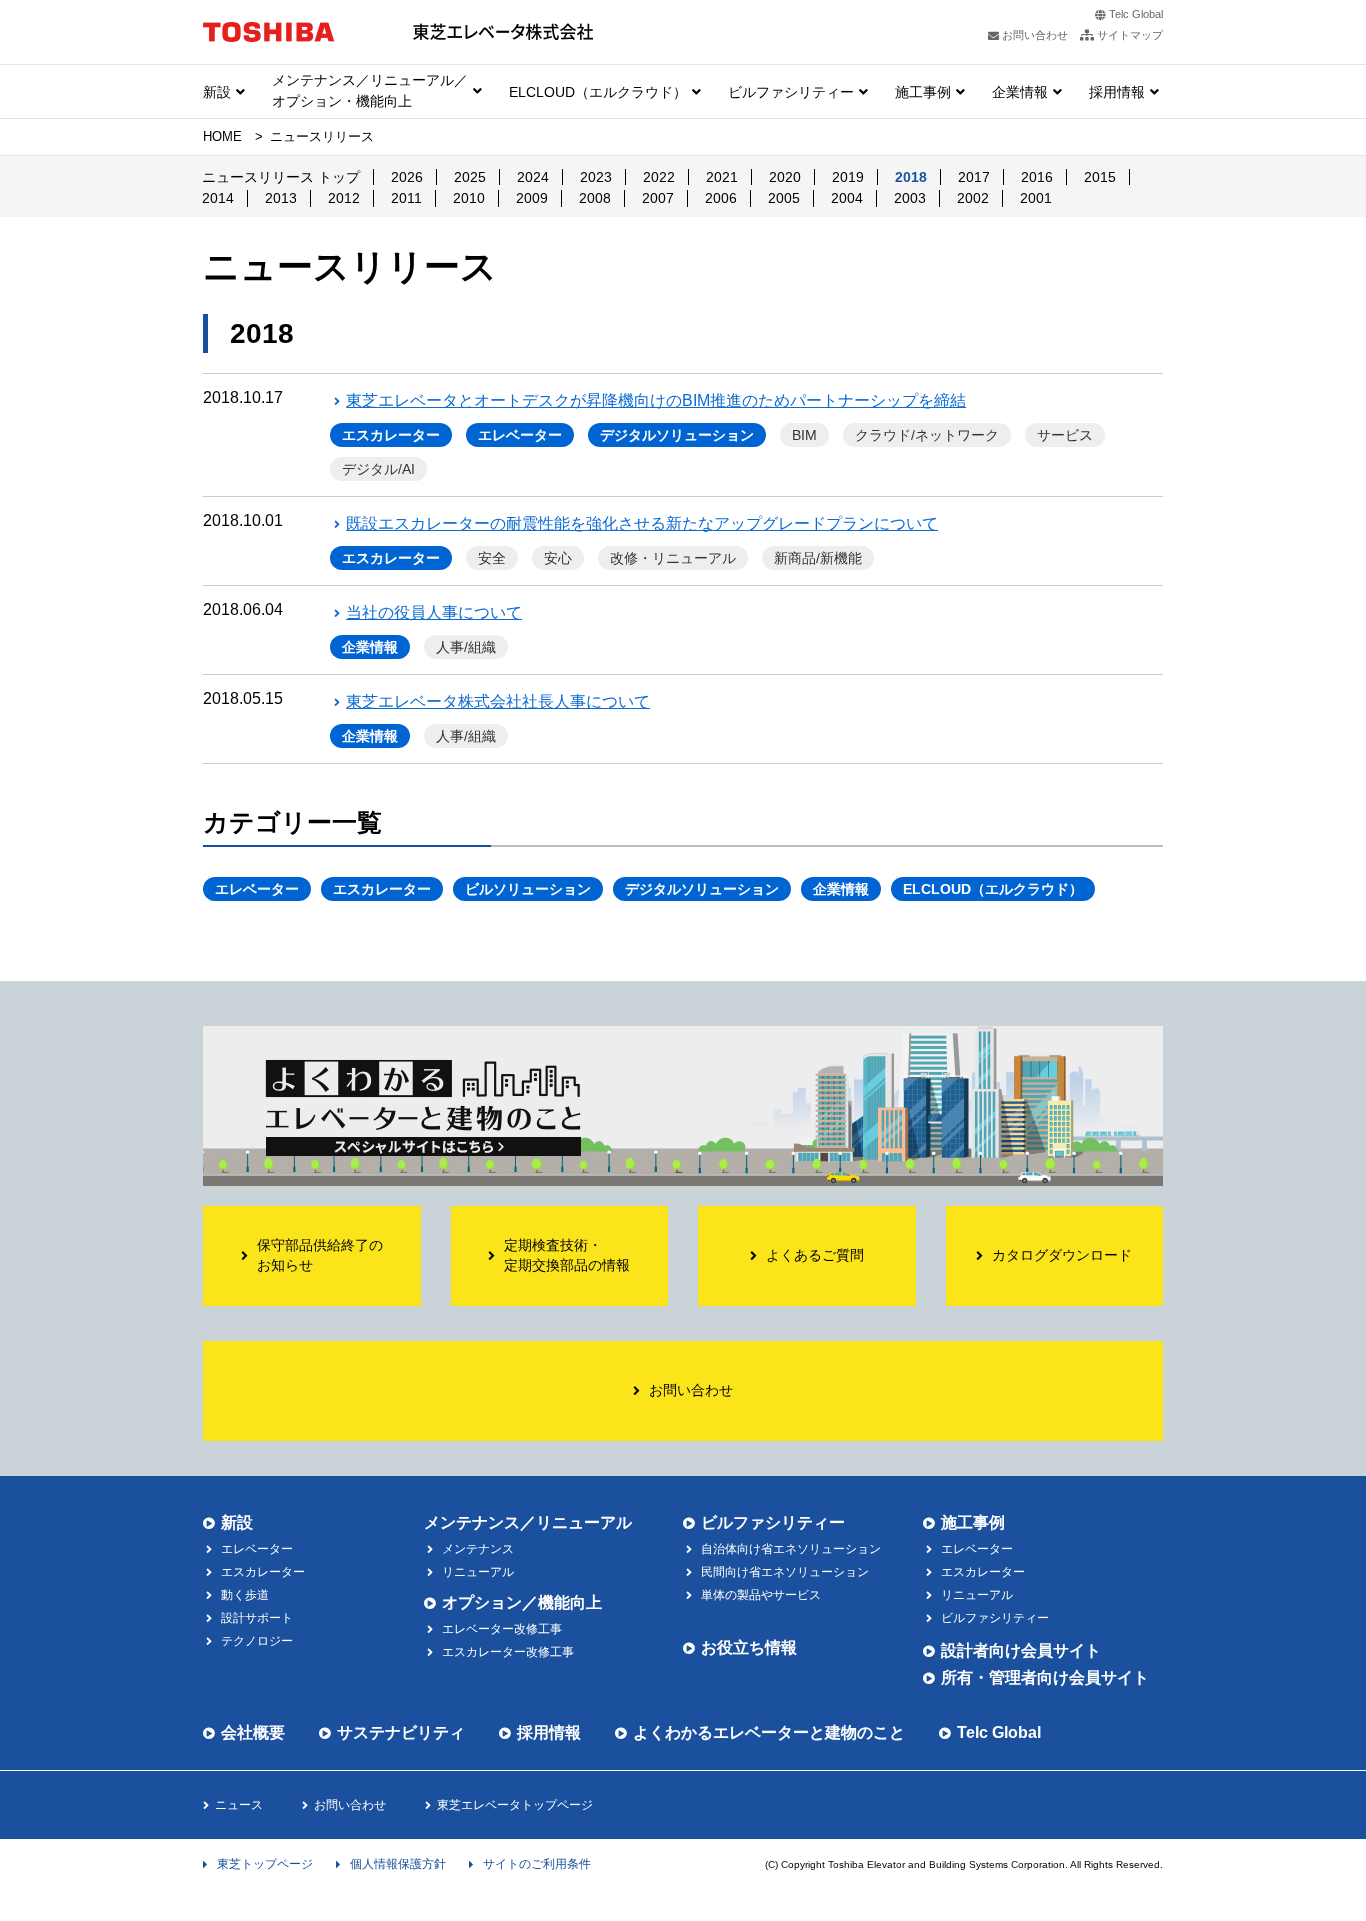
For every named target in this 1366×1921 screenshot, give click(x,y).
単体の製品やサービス (761, 1595)
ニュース (239, 1805)
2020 (785, 177)
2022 (659, 177)
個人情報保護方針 (398, 1864)
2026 (407, 177)
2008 (595, 198)
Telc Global (1136, 14)
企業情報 (1020, 92)
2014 (218, 198)
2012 (344, 198)
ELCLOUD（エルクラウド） (598, 92)
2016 (1037, 177)
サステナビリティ (401, 1732)
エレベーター (520, 435)
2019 (848, 177)
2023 (596, 177)
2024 (533, 177)
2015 (1100, 177)
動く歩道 (245, 1595)
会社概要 (253, 1732)
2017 (974, 177)
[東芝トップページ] (269, 31)
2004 (847, 198)
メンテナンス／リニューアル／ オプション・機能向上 (370, 90)
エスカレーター (391, 435)
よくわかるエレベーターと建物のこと (769, 1732)
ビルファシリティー (791, 92)
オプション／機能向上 (522, 1602)
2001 (1036, 198)
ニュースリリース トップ (281, 177)
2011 (406, 198)
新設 (217, 92)
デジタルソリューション (677, 435)
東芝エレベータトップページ (515, 1805)
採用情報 (1117, 92)
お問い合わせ (350, 1805)
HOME (222, 136)
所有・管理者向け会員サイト (1045, 1677)
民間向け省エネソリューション (785, 1572)
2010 (469, 198)
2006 (721, 198)
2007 (658, 198)
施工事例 (923, 92)
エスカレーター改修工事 (508, 1652)
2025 (470, 177)
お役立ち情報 (749, 1647)
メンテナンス (478, 1549)
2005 (784, 198)
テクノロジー (257, 1641)
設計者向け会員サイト (1021, 1650)
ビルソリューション (528, 889)
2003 (910, 198)
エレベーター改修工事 (502, 1629)
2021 (722, 177)
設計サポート (257, 1618)
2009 (532, 198)
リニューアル (478, 1572)
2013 (281, 198)
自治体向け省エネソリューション (791, 1549)
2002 (973, 198)
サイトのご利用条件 (537, 1864)
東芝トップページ (265, 1864)
